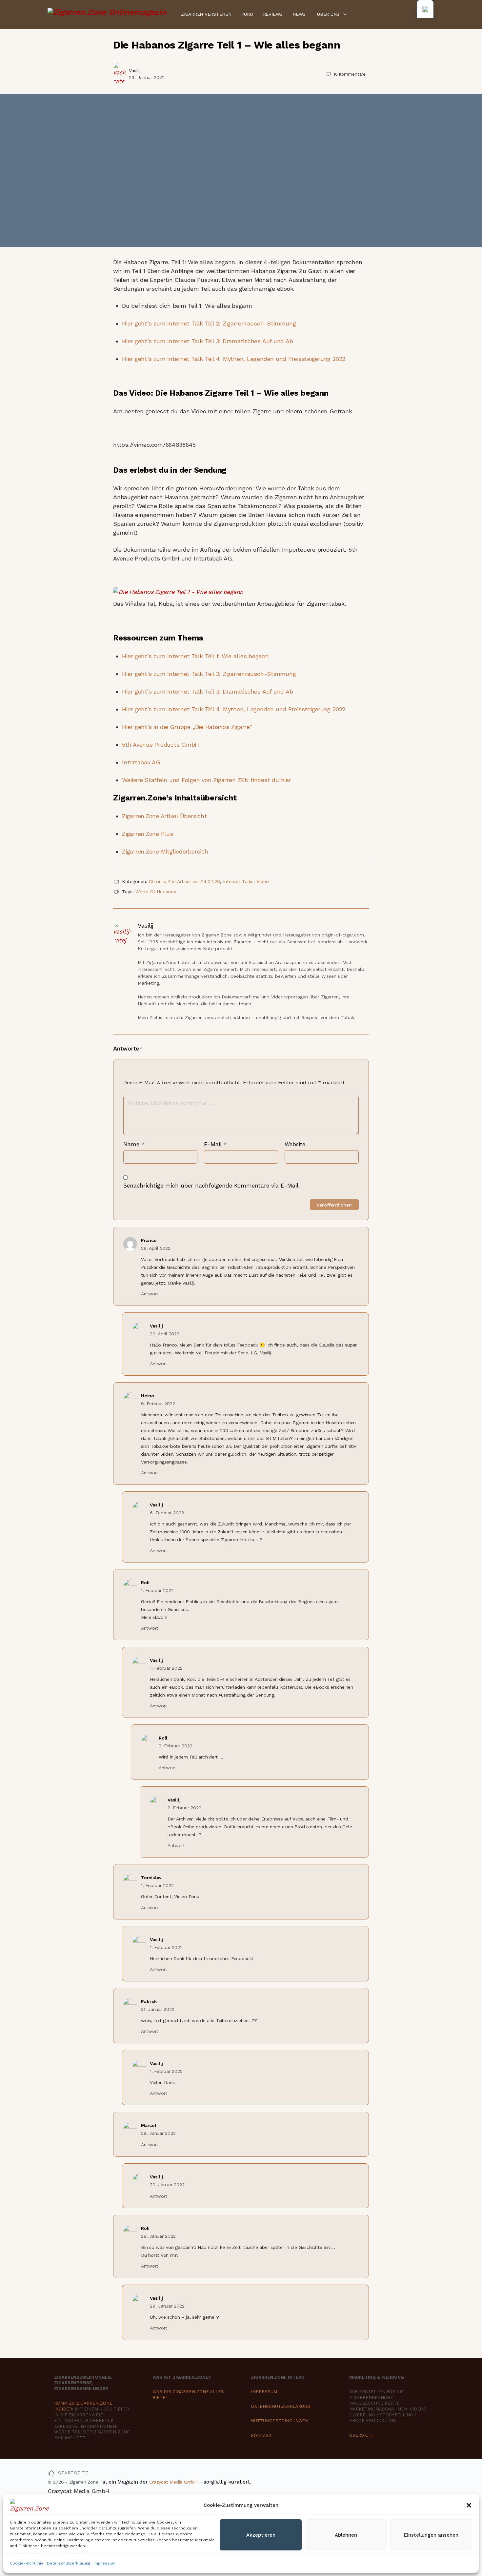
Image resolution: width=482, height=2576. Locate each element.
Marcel (149, 2125)
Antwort (150, 1294)
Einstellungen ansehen (431, 2535)
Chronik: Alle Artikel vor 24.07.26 (184, 881)
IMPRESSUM (264, 2392)
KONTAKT (261, 2436)
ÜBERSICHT (362, 2435)
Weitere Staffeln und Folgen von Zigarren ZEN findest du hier (207, 780)
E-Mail (215, 1144)
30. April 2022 (165, 1334)
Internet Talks (238, 881)
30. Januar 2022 (167, 2185)
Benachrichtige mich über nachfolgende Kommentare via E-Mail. (211, 1186)
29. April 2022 (156, 1248)
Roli (145, 1583)
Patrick (149, 2001)
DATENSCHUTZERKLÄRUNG (281, 2406)
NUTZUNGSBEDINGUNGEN (280, 2421)
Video (263, 881)
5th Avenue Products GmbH (161, 745)
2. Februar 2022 (175, 1746)
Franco (149, 1240)
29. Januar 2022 (147, 77)
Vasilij (135, 70)
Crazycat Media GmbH (173, 2482)
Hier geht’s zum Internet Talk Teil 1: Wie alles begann (195, 656)
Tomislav (151, 1878)
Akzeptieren (261, 2535)
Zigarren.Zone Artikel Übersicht (164, 816)
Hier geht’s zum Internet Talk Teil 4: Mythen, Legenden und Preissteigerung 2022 (234, 359)
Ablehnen (346, 2535)
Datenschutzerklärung (69, 2563)
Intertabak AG (141, 762)
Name (134, 1144)
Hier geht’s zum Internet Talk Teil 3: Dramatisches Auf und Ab (207, 341)
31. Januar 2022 (158, 2009)
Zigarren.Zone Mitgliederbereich (165, 851)
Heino (148, 1396)
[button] (469, 2505)
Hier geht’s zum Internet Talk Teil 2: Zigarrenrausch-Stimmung (209, 323)
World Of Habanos (156, 892)
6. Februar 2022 (158, 1404)
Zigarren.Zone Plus (148, 834)
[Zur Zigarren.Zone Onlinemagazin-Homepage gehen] (107, 14)
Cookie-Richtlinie (27, 2563)
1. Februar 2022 (157, 1590)
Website (295, 1144)
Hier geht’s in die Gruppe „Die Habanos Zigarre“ (187, 727)
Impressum (104, 2563)
